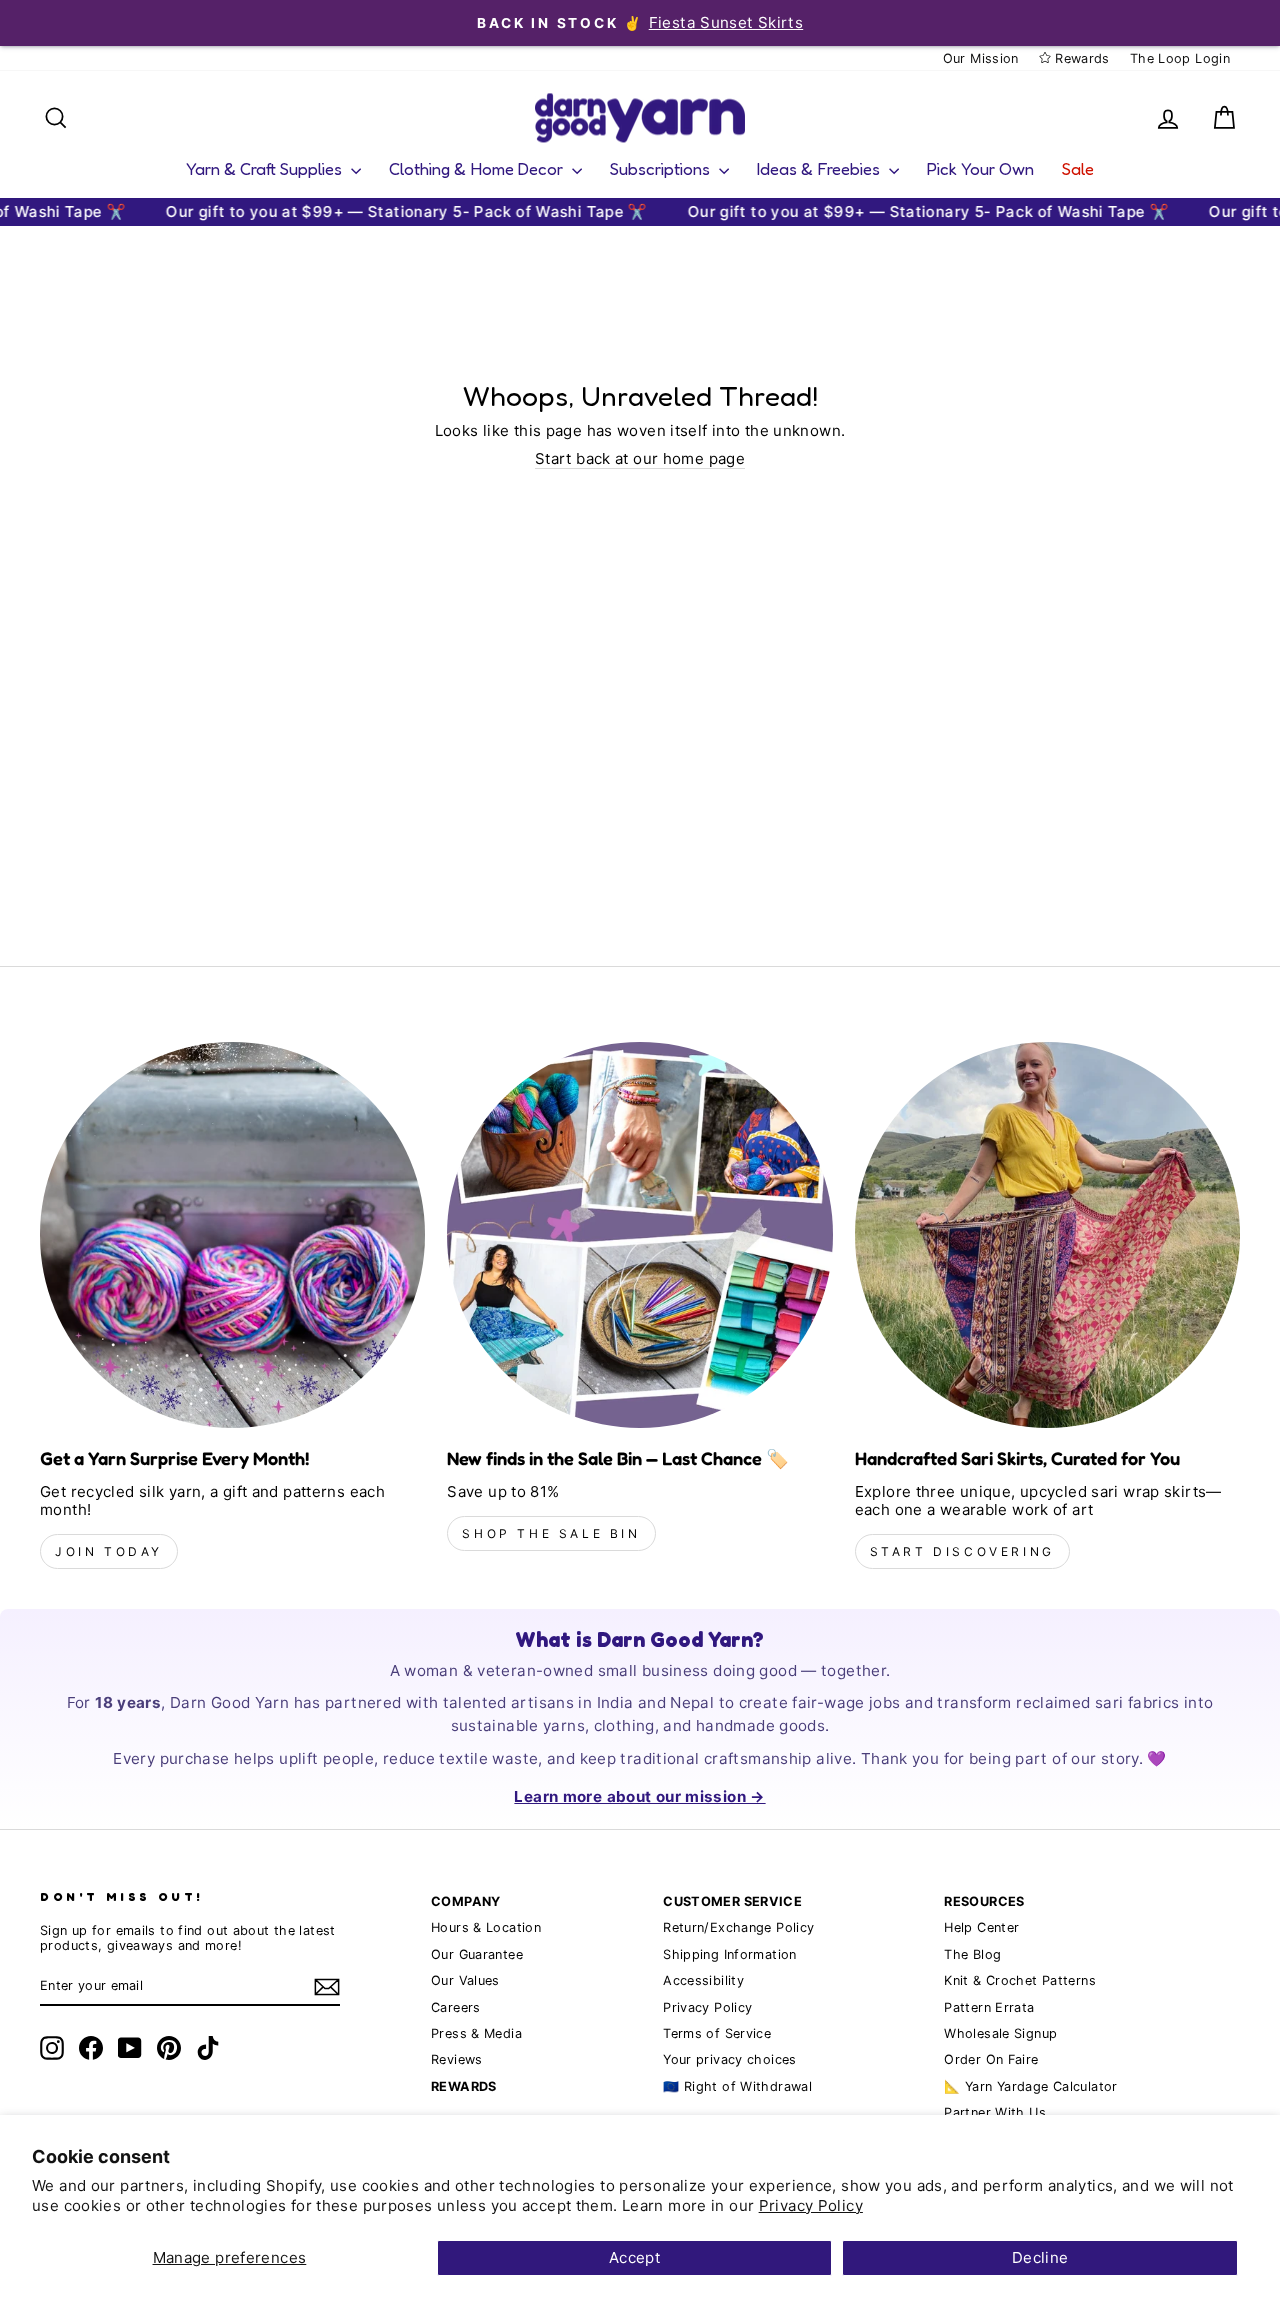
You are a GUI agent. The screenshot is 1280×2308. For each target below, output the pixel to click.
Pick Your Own (980, 168)
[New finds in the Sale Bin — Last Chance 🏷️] (639, 1234)
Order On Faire (991, 2059)
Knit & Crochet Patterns (1020, 1980)
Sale (1078, 168)
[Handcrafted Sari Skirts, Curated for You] (1047, 1234)
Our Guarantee (477, 1954)
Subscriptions (662, 168)
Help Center (981, 1927)
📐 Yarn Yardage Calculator (1030, 2086)
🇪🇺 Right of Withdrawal (737, 2086)
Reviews (457, 2059)
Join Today (109, 1551)
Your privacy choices (730, 2059)
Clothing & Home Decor (478, 168)
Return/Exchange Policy (738, 1927)
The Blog (972, 1954)
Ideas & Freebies (820, 168)
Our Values (465, 1980)
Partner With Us (995, 2112)
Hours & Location (486, 1927)
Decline (1040, 2257)
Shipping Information (730, 1954)
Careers (456, 2007)
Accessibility (703, 1980)
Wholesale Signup (1000, 2033)
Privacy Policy (811, 2205)
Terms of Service (717, 2033)
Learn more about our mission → (639, 1796)
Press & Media (476, 2033)
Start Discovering (962, 1551)
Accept (634, 2257)
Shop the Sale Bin (551, 1533)
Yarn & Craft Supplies (266, 168)
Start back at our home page (640, 459)
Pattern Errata (989, 2007)
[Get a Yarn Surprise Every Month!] (232, 1234)
